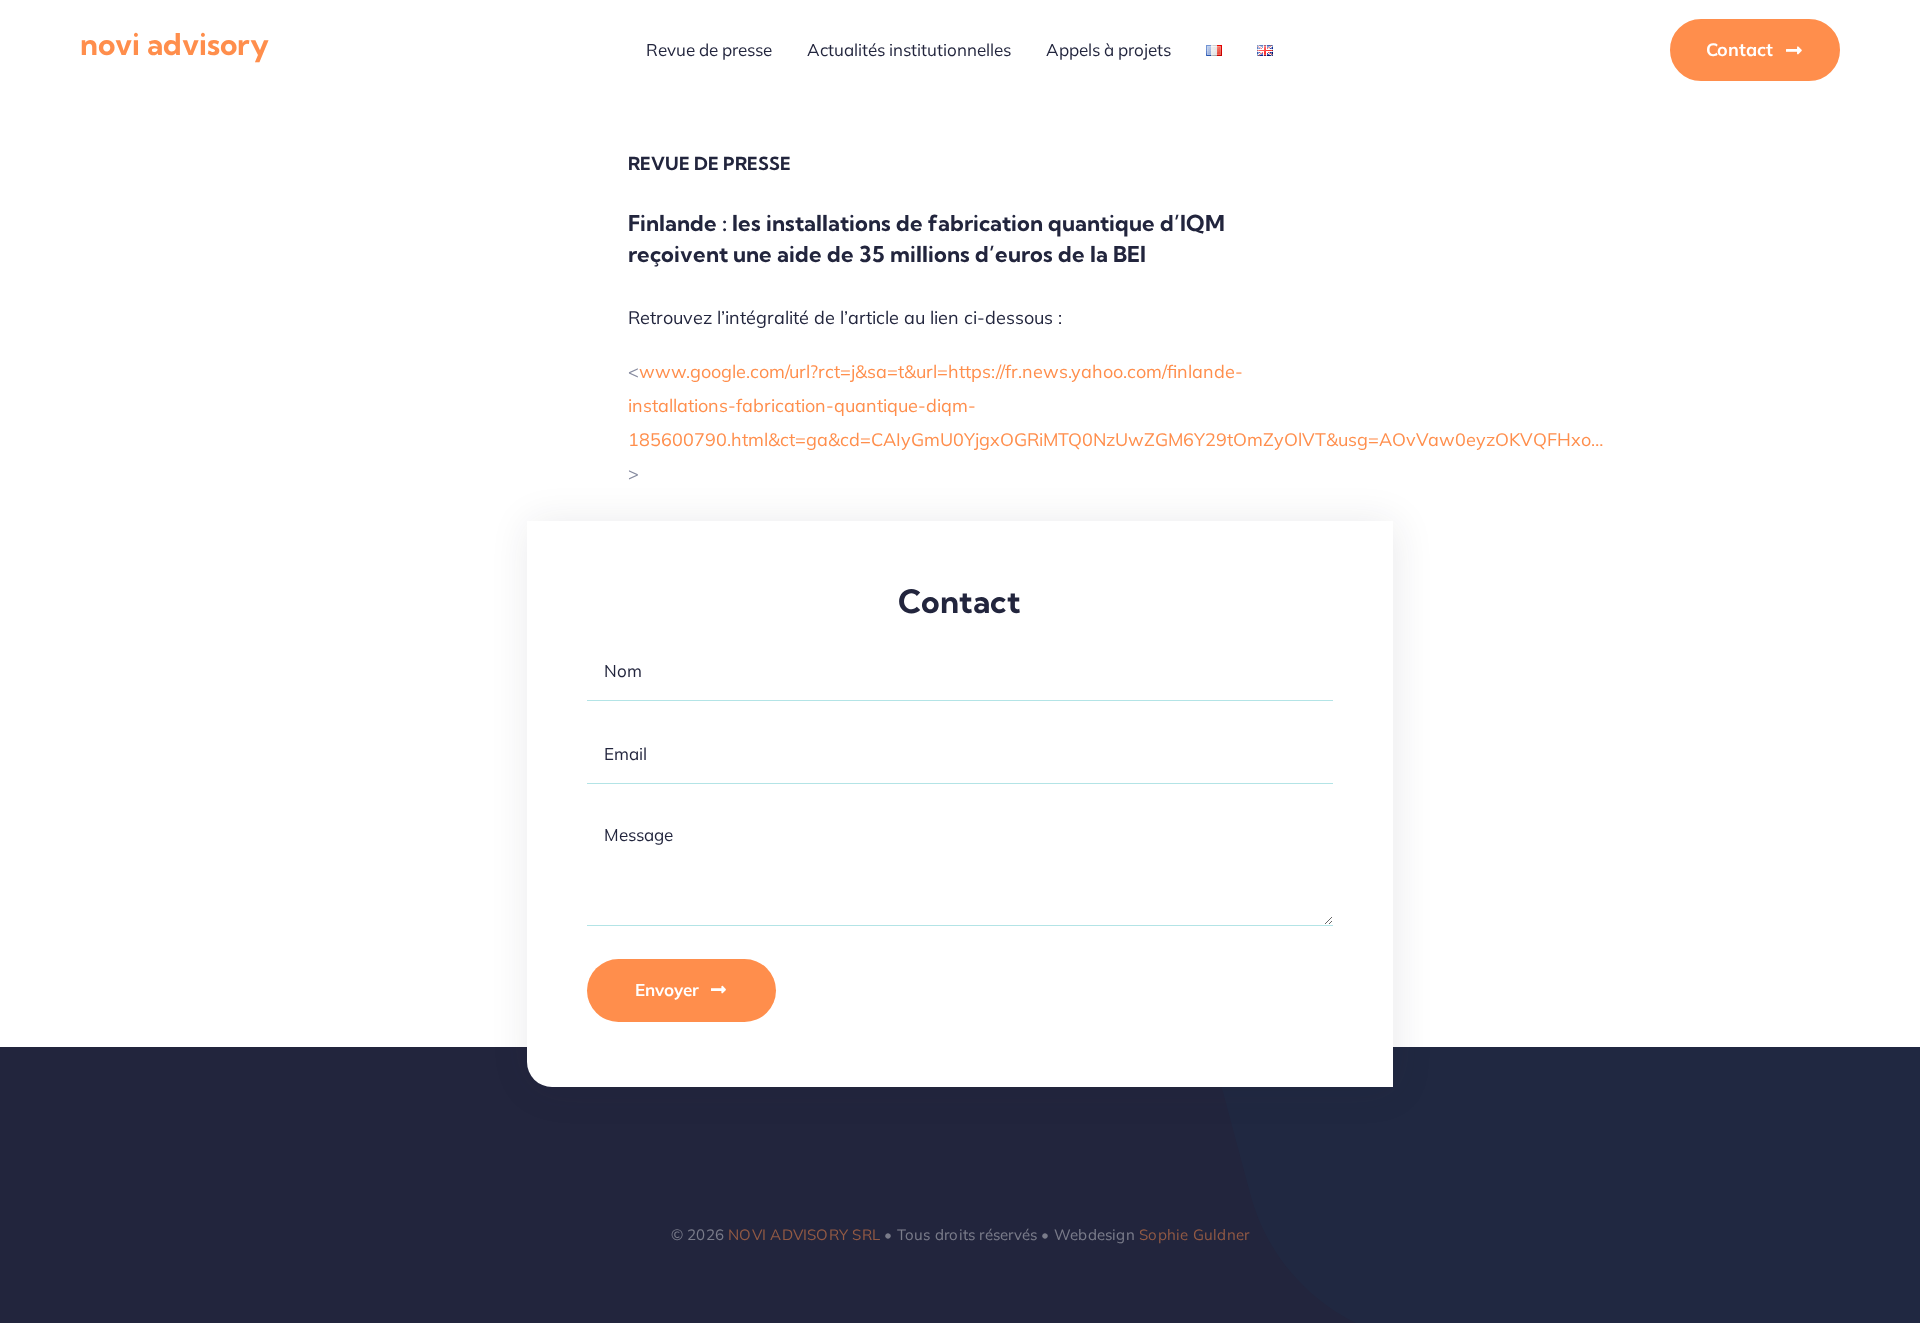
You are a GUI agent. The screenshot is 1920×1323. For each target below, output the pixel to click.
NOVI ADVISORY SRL (804, 1234)
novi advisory (174, 44)
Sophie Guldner (1194, 1234)
